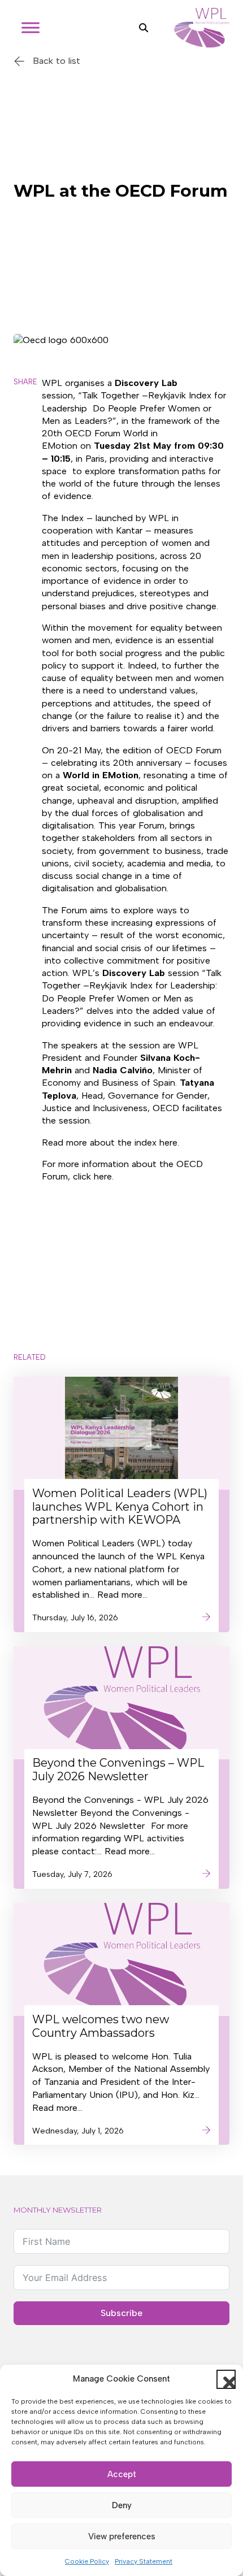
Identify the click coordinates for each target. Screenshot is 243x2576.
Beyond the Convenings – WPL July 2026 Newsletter (118, 1770)
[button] (226, 2379)
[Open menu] (31, 28)
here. (169, 1142)
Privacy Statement (144, 2561)
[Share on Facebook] (27, 445)
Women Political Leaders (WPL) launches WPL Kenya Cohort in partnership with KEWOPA (120, 1507)
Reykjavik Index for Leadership (152, 985)
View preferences (122, 2536)
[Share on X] (27, 415)
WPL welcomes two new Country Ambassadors (101, 2026)
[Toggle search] (144, 28)
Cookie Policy (87, 2561)
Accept (122, 2474)
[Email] (27, 504)
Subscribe (121, 2313)
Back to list (57, 61)
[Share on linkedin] (27, 474)
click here (92, 1176)
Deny (122, 2505)
